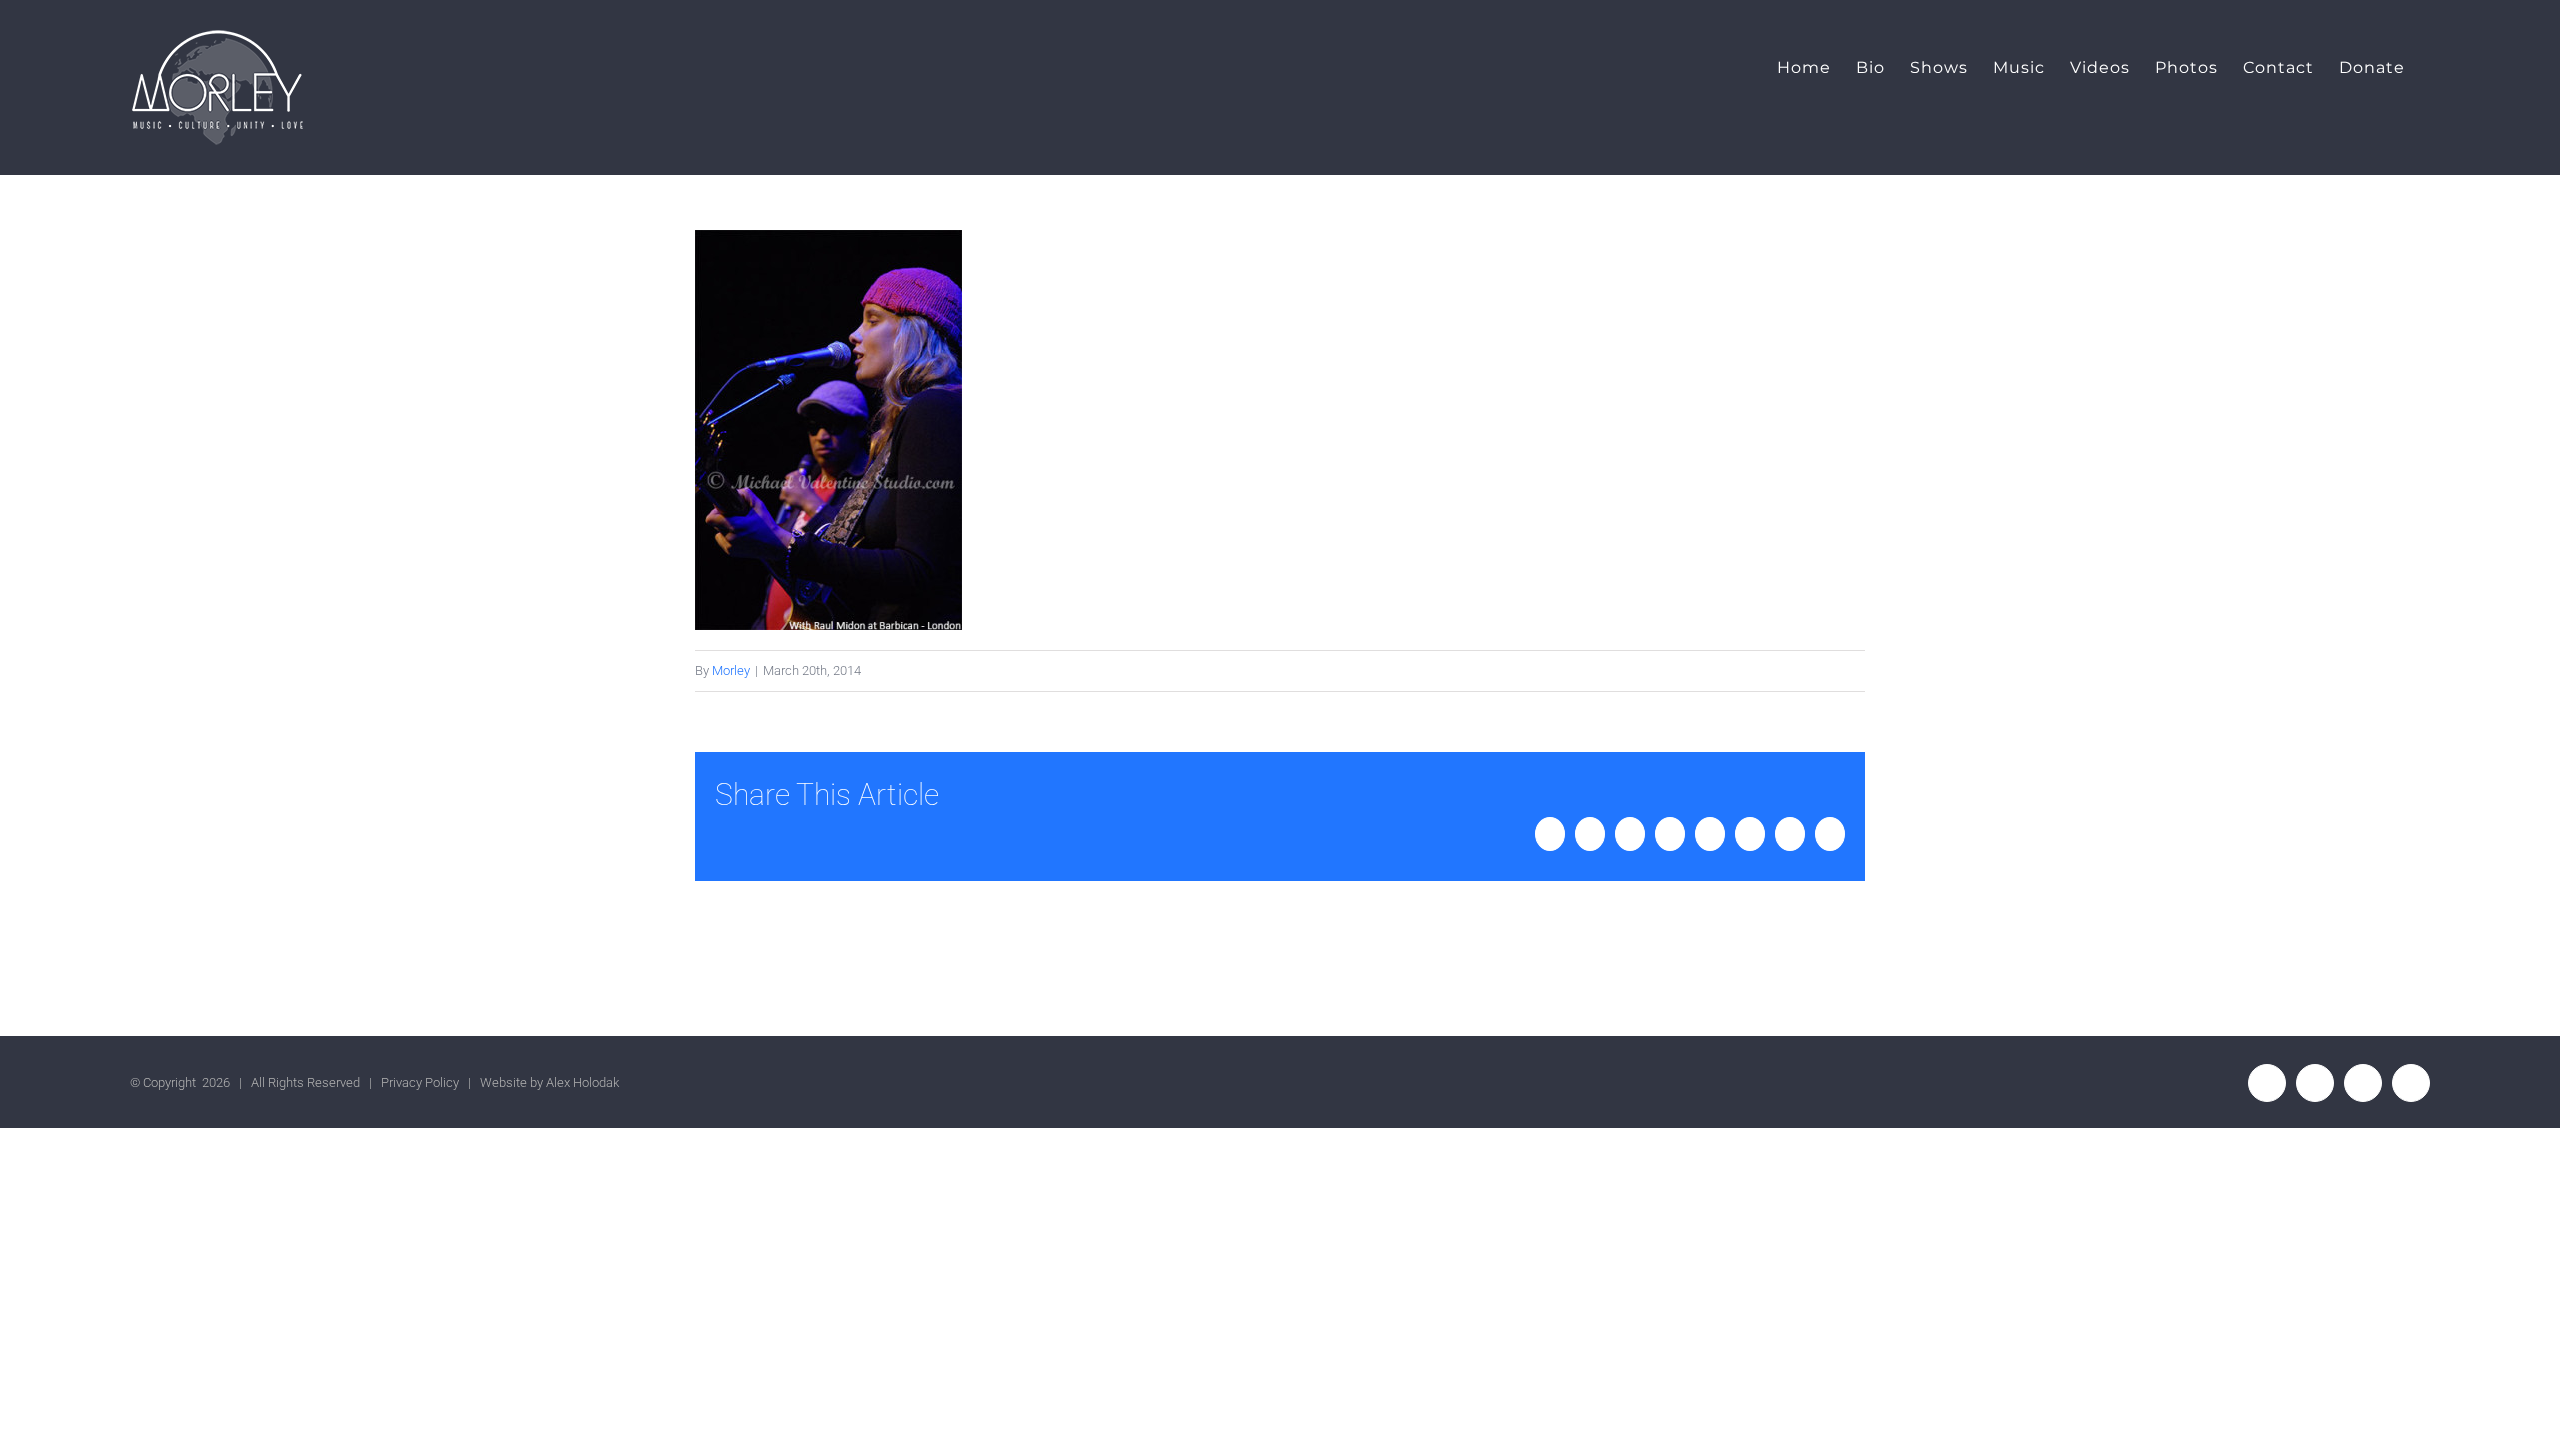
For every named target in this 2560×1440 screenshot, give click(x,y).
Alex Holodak (582, 1082)
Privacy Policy (420, 1082)
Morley (731, 670)
